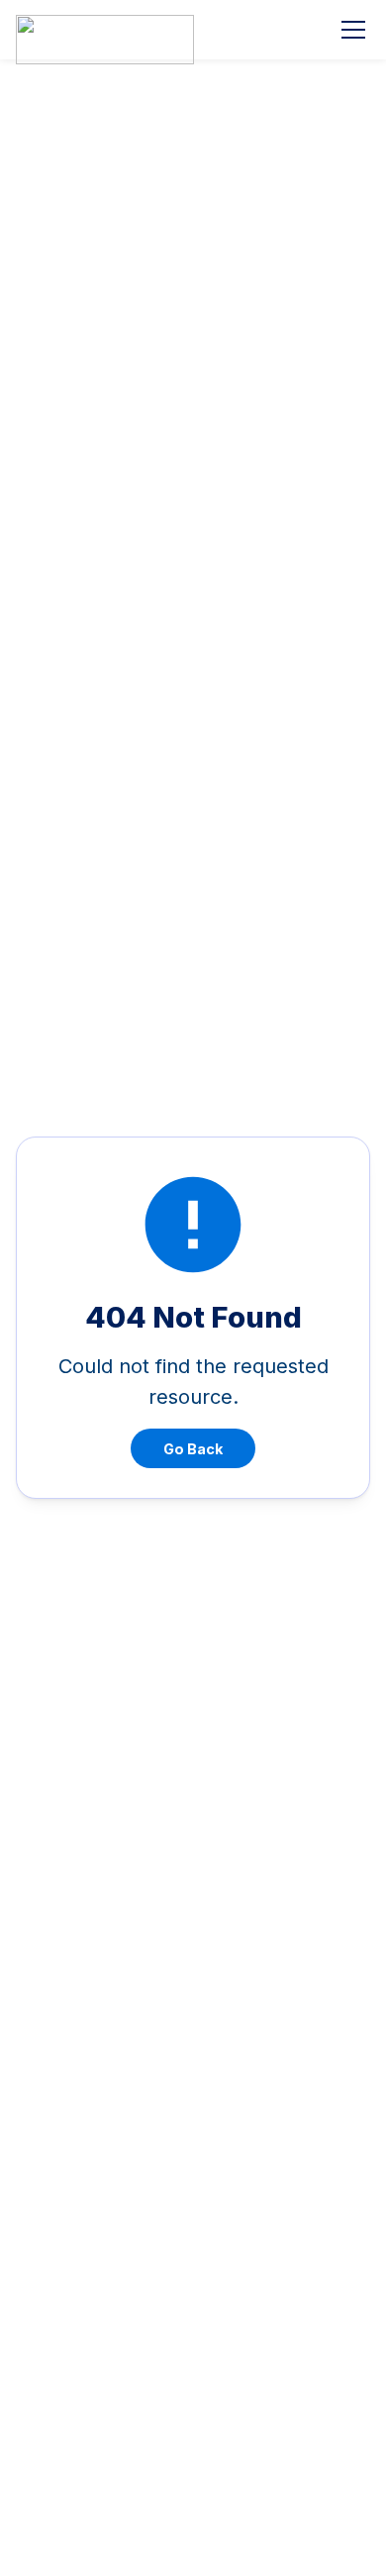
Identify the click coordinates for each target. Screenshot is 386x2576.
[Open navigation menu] (353, 30)
